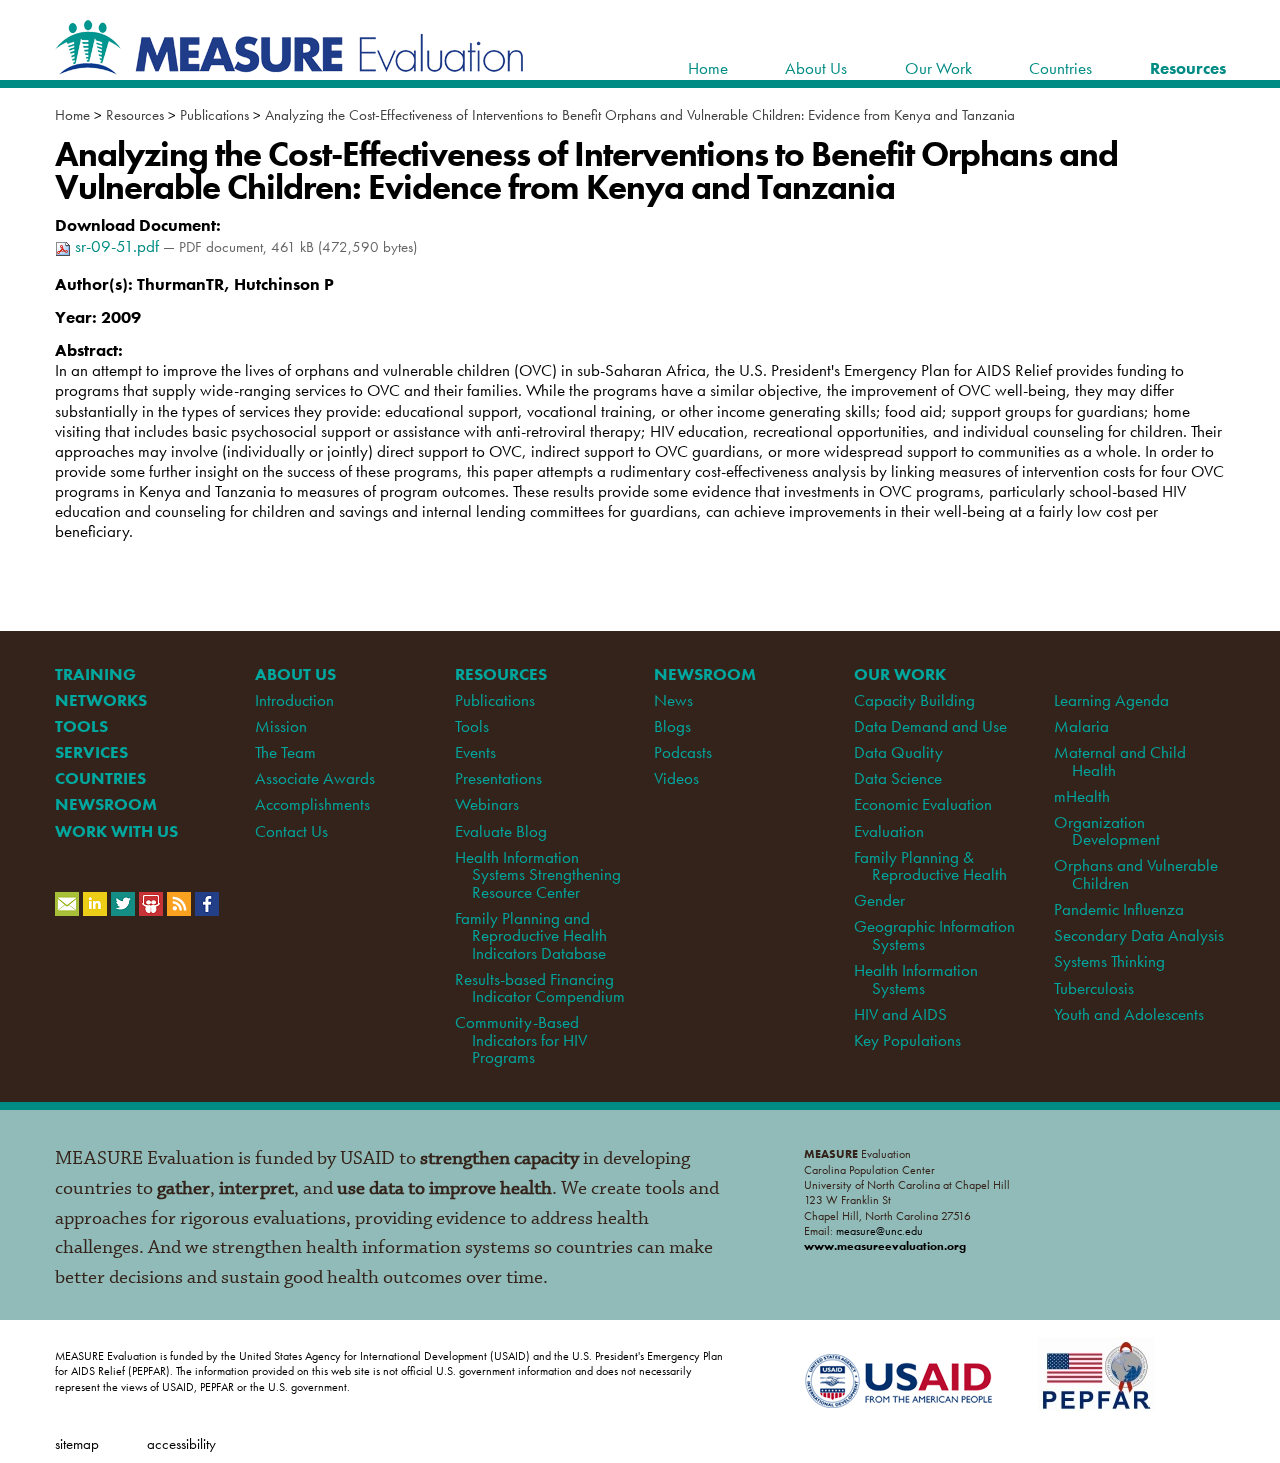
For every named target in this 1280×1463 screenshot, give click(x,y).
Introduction (294, 700)
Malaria (1081, 726)
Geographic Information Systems (934, 934)
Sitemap (77, 1443)
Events (475, 752)
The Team (285, 752)
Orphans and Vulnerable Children (1136, 873)
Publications (214, 115)
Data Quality (898, 752)
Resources (135, 115)
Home (72, 115)
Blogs (672, 726)
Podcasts (683, 752)
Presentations (498, 778)
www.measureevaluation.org (885, 1246)
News (673, 700)
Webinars (487, 804)
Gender (879, 900)
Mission (281, 726)
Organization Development (1106, 830)
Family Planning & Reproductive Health (930, 865)
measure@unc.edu (879, 1231)
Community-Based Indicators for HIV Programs (521, 1039)
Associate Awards (315, 778)
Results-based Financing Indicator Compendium (540, 987)
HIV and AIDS (900, 1014)
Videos (676, 778)
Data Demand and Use (930, 726)
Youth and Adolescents (1129, 1014)
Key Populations (907, 1040)
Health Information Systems (916, 978)
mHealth (1082, 796)
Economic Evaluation (923, 804)
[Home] (290, 64)
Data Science (898, 778)
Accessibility (181, 1443)
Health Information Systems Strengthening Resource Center (538, 874)
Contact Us (291, 831)
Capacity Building (914, 700)
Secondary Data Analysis (1139, 935)
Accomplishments (312, 804)
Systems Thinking (1109, 961)
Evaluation (889, 831)
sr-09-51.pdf (117, 246)
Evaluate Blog (501, 831)
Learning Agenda (1111, 700)
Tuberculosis (1094, 988)
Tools (472, 726)
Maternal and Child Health (1120, 760)
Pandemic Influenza (1119, 909)
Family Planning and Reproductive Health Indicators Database (531, 935)
